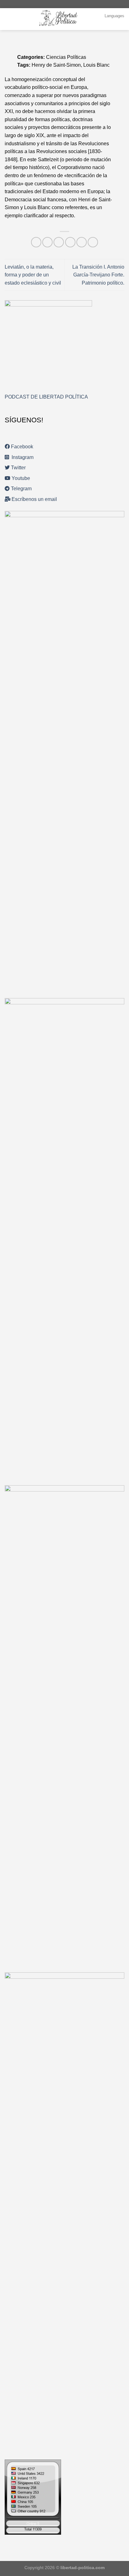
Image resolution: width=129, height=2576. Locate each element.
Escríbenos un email (34, 499)
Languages (114, 16)
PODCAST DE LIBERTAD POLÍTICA (46, 397)
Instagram (21, 457)
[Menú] (8, 19)
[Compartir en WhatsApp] (36, 242)
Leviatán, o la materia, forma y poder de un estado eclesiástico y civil (33, 275)
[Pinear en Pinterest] (82, 242)
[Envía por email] (70, 242)
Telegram (21, 489)
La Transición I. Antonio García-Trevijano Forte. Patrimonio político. (98, 275)
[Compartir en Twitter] (59, 242)
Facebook (21, 447)
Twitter (18, 468)
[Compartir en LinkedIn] (93, 242)
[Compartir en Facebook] (47, 242)
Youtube (20, 478)
